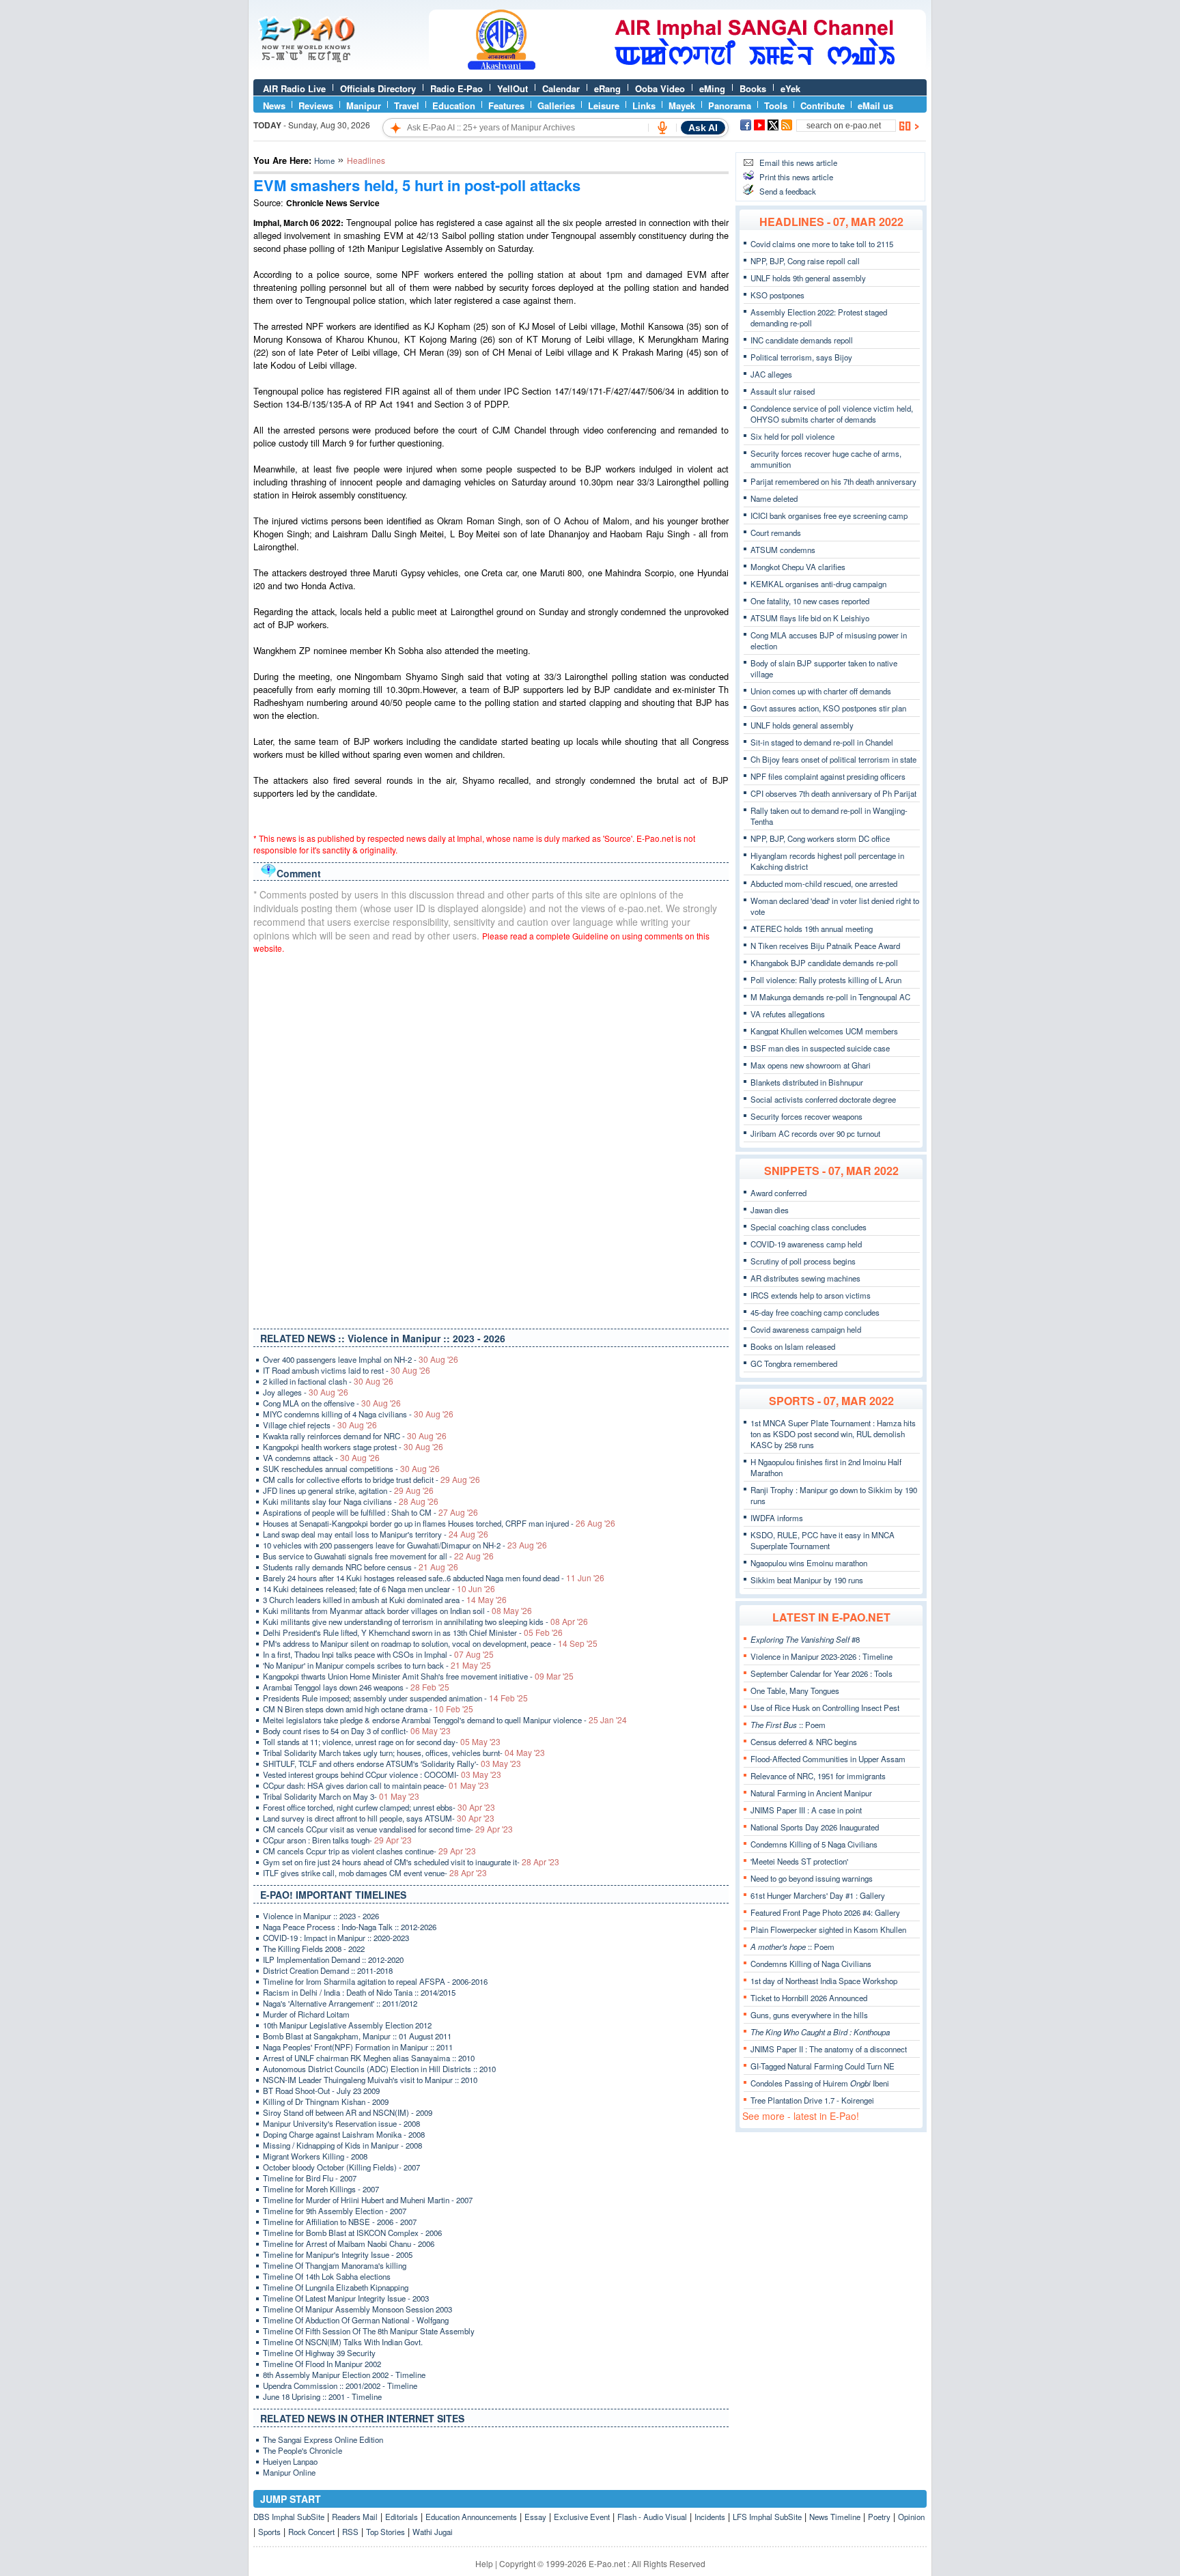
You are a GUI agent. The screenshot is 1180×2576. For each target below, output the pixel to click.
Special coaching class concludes (809, 1227)
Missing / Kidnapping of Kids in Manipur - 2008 (342, 2145)
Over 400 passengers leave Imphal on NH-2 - (361, 1359)
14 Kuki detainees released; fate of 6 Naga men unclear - (379, 1589)
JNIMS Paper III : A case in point (806, 1810)
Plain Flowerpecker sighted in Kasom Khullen (828, 1929)
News (274, 105)
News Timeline (835, 2517)
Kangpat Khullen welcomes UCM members (824, 1031)
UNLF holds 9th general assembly (808, 278)
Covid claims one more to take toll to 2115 (822, 244)
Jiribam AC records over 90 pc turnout (815, 1133)
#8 (805, 1639)
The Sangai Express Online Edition (323, 2439)
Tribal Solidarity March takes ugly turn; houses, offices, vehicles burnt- (404, 1753)
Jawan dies (770, 1210)
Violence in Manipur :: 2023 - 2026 (321, 1916)
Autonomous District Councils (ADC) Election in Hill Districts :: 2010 (379, 2069)
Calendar (561, 88)
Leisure (604, 105)
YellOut (512, 88)
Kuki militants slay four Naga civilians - (351, 1501)
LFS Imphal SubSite (767, 2517)
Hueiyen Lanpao (290, 2461)
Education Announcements (471, 2517)
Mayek (682, 105)
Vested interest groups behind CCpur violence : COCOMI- (382, 1774)
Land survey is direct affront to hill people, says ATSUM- (379, 1818)
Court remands (776, 533)
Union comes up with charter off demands (821, 691)
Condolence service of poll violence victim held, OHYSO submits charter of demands (832, 414)
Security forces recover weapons (806, 1116)
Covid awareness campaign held (806, 1329)
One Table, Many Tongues (795, 1690)
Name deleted (774, 498)
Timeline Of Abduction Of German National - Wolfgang (356, 2320)
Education (454, 105)
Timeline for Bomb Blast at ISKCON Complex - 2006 (352, 2233)
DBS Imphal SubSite (289, 2517)
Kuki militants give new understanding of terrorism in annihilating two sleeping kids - (425, 1622)
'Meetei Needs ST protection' (799, 1861)
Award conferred (778, 1193)
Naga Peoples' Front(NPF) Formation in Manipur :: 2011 (358, 2047)
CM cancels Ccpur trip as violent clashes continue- (369, 1851)
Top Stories (385, 2532)
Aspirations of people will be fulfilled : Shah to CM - (370, 1512)
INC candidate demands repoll (802, 340)
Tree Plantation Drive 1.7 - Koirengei (812, 2100)
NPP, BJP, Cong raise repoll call (805, 261)
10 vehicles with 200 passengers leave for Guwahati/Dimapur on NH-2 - (405, 1545)
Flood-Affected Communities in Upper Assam (828, 1759)
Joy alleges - (306, 1392)
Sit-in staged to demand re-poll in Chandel (822, 742)
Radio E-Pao (456, 88)
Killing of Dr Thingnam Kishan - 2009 (326, 2101)
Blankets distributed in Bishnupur (807, 1082)
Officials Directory (378, 88)
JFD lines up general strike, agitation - (348, 1490)
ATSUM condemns (783, 550)
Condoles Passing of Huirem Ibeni (820, 2083)
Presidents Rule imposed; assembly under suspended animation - (395, 1698)
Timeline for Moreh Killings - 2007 (321, 2189)
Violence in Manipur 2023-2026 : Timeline (821, 1656)
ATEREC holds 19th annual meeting (812, 929)
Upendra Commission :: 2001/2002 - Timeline (340, 2386)
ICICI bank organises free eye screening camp (829, 515)
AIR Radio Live (294, 88)
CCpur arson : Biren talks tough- (337, 1840)
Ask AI (703, 128)
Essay (535, 2517)
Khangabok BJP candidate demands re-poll (824, 963)
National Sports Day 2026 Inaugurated (815, 1827)
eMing (712, 88)
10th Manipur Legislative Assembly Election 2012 (347, 2025)
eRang (607, 88)
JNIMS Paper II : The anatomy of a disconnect (829, 2049)
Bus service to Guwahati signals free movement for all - (378, 1556)
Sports (269, 2532)
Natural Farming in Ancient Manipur (811, 1793)
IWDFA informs (777, 1518)
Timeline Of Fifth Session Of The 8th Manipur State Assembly (369, 2331)
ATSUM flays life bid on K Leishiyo (810, 618)
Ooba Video (660, 88)
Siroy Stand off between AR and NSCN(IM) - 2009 (348, 2112)
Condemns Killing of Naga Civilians (811, 1964)
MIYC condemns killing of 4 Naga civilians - (358, 1414)
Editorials (402, 2517)
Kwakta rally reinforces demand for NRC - (355, 1436)
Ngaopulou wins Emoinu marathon (809, 1563)
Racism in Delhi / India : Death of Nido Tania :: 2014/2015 (359, 1992)
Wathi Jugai (433, 2532)
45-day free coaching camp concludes (815, 1312)
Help (484, 2563)
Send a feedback (788, 191)
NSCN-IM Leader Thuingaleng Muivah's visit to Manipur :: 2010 (370, 2080)
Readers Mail (355, 2517)
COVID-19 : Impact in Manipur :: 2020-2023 (336, 1938)
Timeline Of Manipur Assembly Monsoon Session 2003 (357, 2309)
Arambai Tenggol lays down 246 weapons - (356, 1687)
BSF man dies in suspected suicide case (820, 1048)
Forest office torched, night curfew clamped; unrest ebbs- (379, 1807)
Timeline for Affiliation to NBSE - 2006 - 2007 (340, 2222)
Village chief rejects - (320, 1425)
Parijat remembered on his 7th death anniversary (833, 481)
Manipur (364, 105)
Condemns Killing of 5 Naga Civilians (814, 1844)
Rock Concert (311, 2532)
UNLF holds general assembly (802, 725)
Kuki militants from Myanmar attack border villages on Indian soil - (397, 1611)
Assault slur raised (783, 391)
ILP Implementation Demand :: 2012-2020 (333, 1959)
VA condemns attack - (321, 1458)
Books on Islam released (793, 1346)
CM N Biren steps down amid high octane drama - (368, 1709)
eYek (790, 88)
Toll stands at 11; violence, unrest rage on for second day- (382, 1742)
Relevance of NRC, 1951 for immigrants (818, 1776)
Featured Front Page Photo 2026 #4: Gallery (825, 1912)
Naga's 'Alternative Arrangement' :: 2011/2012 (340, 2003)
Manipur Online (289, 2472)
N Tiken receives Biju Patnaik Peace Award (825, 946)
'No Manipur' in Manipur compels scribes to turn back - (377, 1665)
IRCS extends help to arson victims (811, 1295)
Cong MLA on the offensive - (332, 1403)
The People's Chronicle (303, 2450)
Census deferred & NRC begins (804, 1742)
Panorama (730, 105)
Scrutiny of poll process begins (803, 1261)
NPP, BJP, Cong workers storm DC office (820, 838)
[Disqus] (491, 1138)
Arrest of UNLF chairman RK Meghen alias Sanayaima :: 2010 (369, 2058)
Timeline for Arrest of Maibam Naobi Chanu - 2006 (349, 2244)
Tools (776, 105)
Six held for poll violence (792, 436)
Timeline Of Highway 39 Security (319, 2353)
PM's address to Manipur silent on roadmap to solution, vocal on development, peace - (430, 1643)
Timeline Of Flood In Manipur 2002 (322, 2364)
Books (753, 88)
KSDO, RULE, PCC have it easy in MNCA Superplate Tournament (823, 1540)
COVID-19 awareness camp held (806, 1244)
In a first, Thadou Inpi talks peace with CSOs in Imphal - (378, 1654)
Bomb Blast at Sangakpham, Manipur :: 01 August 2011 (357, 2036)
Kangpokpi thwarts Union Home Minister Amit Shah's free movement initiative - (418, 1676)
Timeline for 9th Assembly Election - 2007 (335, 2211)
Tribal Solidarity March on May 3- (341, 1796)
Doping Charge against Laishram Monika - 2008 (344, 2134)
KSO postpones (777, 295)
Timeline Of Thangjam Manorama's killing (335, 2265)
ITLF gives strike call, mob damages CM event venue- (375, 1873)
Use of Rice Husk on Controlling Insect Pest (825, 1708)
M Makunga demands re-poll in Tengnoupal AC (830, 997)
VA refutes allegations (788, 1014)
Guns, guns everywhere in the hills (809, 2015)
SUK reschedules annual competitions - (351, 1469)
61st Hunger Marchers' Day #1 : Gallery (818, 1895)
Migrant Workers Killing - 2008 (315, 2156)
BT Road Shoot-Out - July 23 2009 (321, 2091)
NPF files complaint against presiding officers (828, 776)
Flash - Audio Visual (652, 2517)
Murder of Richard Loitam (306, 2014)
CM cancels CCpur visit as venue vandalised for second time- (388, 1829)
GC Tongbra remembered (794, 1363)
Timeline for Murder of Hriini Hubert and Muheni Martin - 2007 (368, 2200)
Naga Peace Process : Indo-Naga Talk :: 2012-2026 (350, 1927)
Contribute (823, 105)
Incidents (710, 2517)
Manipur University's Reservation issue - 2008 (341, 2123)
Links (644, 105)
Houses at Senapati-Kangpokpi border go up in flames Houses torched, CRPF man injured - (439, 1523)
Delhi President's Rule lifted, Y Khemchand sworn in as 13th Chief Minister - (413, 1632)
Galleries (556, 105)
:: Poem (788, 1725)
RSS (350, 2532)
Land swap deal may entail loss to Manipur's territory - (376, 1534)
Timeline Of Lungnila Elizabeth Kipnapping (336, 2287)
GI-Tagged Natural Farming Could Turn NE (823, 2066)
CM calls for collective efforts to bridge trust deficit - (371, 1480)
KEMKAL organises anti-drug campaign (818, 584)
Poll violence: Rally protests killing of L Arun (826, 980)
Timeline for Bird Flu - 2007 (310, 2178)
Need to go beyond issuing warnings (812, 1878)
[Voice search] (662, 128)
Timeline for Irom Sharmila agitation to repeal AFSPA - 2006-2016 (375, 1981)
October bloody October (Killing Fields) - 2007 (341, 2167)
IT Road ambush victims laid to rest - (347, 1370)
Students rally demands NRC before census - (361, 1567)
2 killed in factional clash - (328, 1381)
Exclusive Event (582, 2517)
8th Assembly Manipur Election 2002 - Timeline (344, 2375)
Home (324, 160)
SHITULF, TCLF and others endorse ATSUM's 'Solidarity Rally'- (392, 1764)
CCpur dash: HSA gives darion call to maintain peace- (376, 1785)
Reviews (316, 105)
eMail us (875, 105)
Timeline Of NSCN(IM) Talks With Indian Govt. (343, 2342)
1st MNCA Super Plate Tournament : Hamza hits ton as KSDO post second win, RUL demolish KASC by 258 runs (833, 1434)
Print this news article (796, 177)
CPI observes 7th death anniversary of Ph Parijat (833, 793)
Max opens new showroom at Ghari (811, 1065)
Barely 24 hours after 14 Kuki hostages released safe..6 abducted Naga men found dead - (434, 1578)
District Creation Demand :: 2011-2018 (328, 1970)
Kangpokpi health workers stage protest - (353, 1447)
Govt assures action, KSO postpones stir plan (828, 708)
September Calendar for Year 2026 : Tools (821, 1673)
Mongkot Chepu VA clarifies (798, 567)
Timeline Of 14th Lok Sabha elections (327, 2276)
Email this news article (798, 162)
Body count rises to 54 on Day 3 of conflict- (357, 1731)
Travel (407, 105)
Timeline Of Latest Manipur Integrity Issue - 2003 (346, 2298)
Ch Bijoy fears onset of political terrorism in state (833, 759)
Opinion (911, 2517)
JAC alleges (771, 374)
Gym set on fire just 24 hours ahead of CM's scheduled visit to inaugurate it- (411, 1862)
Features (506, 105)
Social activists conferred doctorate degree (823, 1099)
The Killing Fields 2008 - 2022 (314, 1949)
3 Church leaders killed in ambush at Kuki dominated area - (385, 1600)
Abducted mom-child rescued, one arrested (824, 883)
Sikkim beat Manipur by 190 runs (807, 1580)
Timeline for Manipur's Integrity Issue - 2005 (338, 2254)
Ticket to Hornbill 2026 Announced (809, 1998)
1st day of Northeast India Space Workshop (824, 1981)
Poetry (879, 2517)
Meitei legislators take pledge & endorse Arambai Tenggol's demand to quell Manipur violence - (445, 1720)
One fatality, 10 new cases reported (810, 601)
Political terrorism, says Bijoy (801, 357)
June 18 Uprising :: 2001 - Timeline (322, 2396)
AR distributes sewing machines (805, 1278)
